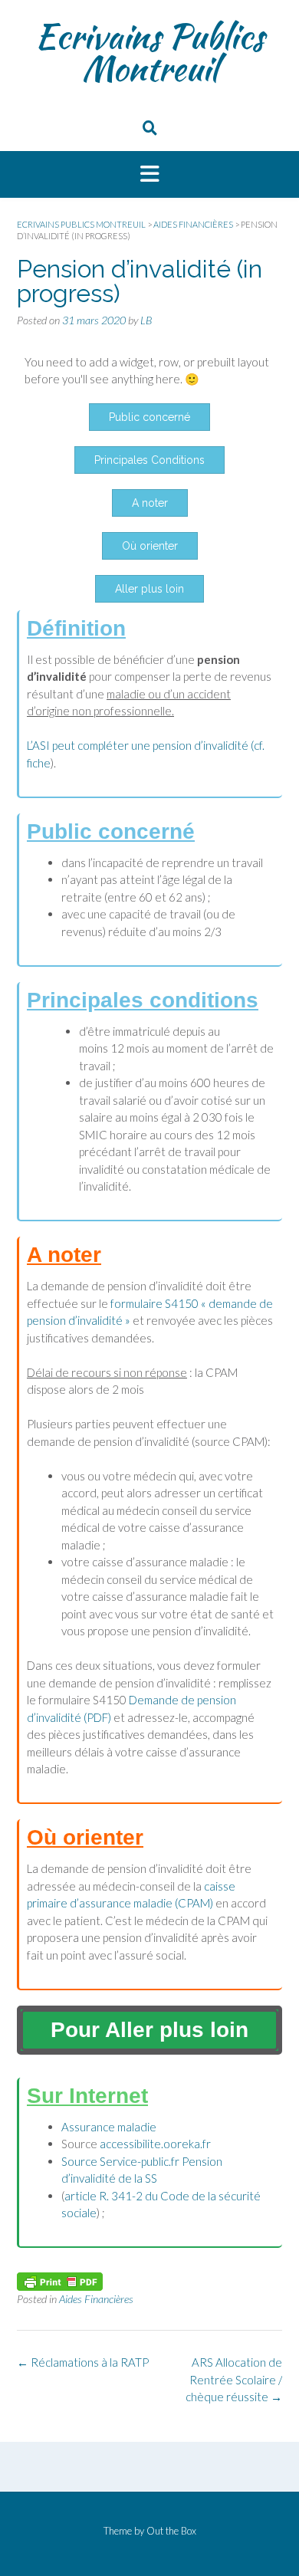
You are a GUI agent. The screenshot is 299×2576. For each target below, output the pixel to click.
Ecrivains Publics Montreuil (149, 52)
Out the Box (171, 2531)
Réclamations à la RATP (83, 2362)
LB (146, 320)
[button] (149, 175)
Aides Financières (96, 2299)
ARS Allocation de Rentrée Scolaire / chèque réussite (234, 2379)
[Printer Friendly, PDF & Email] (60, 2280)
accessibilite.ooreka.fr (155, 2144)
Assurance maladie (109, 2127)
